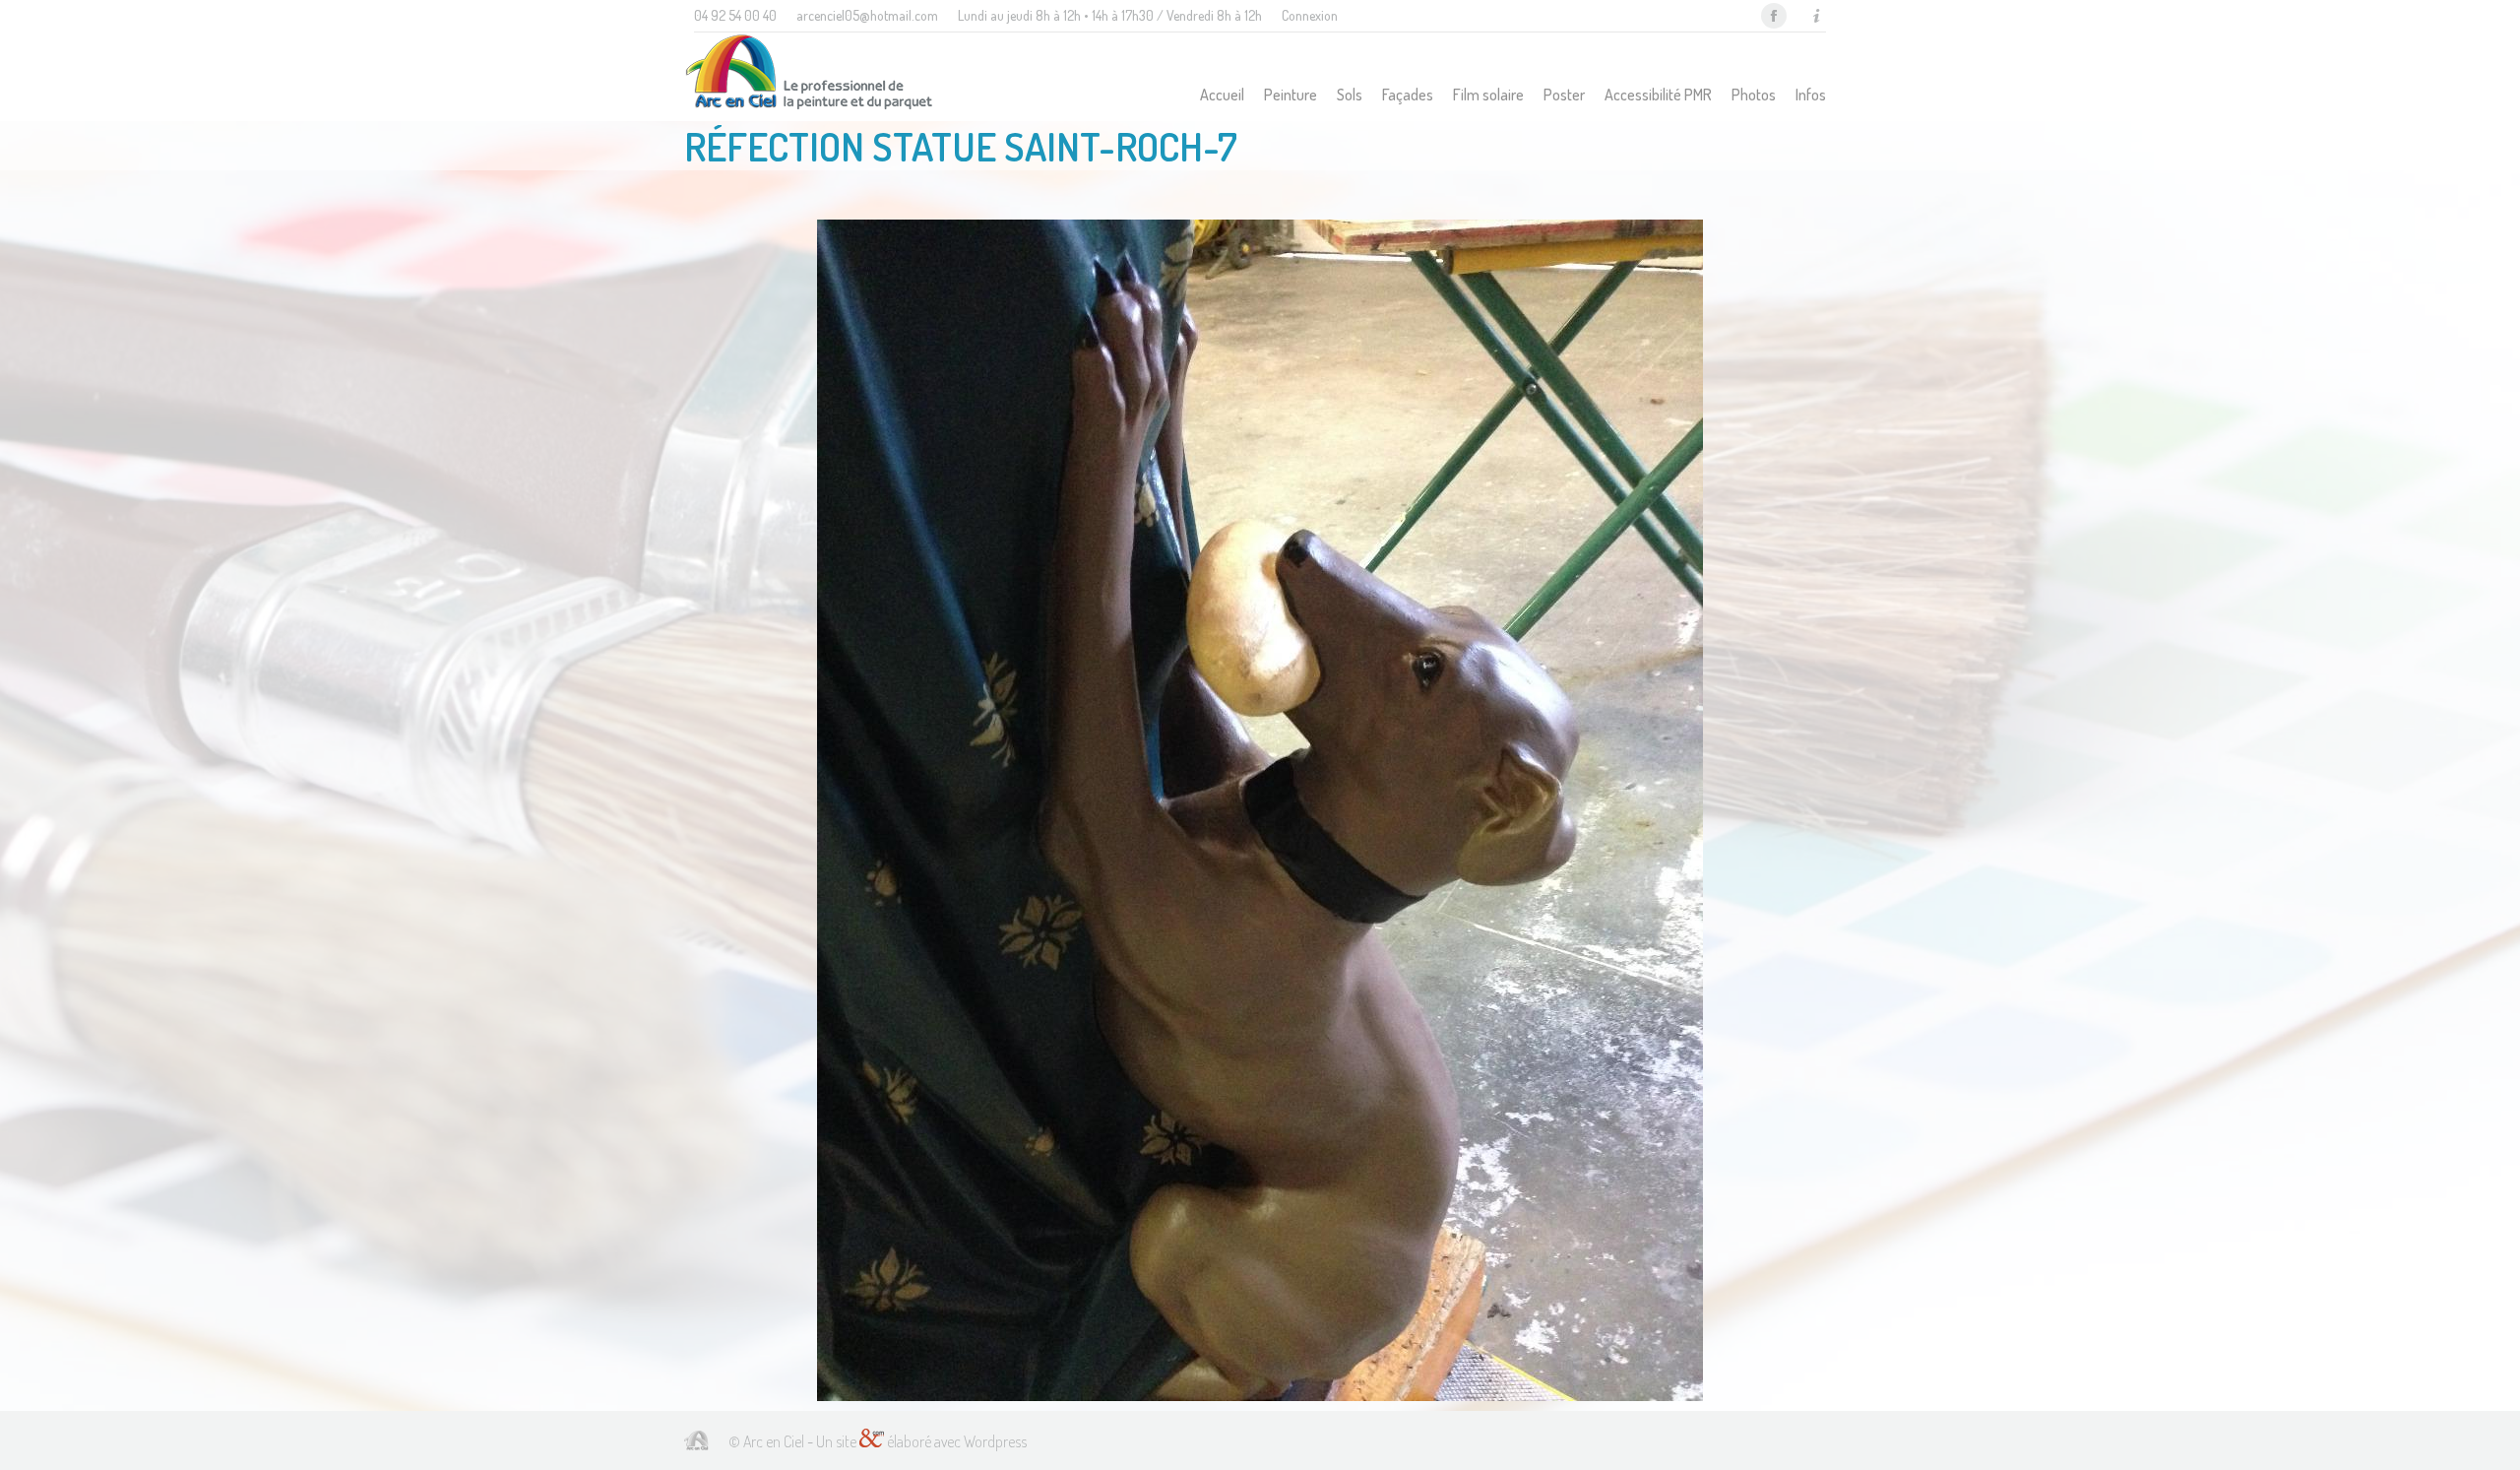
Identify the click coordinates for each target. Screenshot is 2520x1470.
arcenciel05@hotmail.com (867, 15)
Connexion (1310, 15)
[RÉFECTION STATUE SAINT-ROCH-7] (1260, 810)
